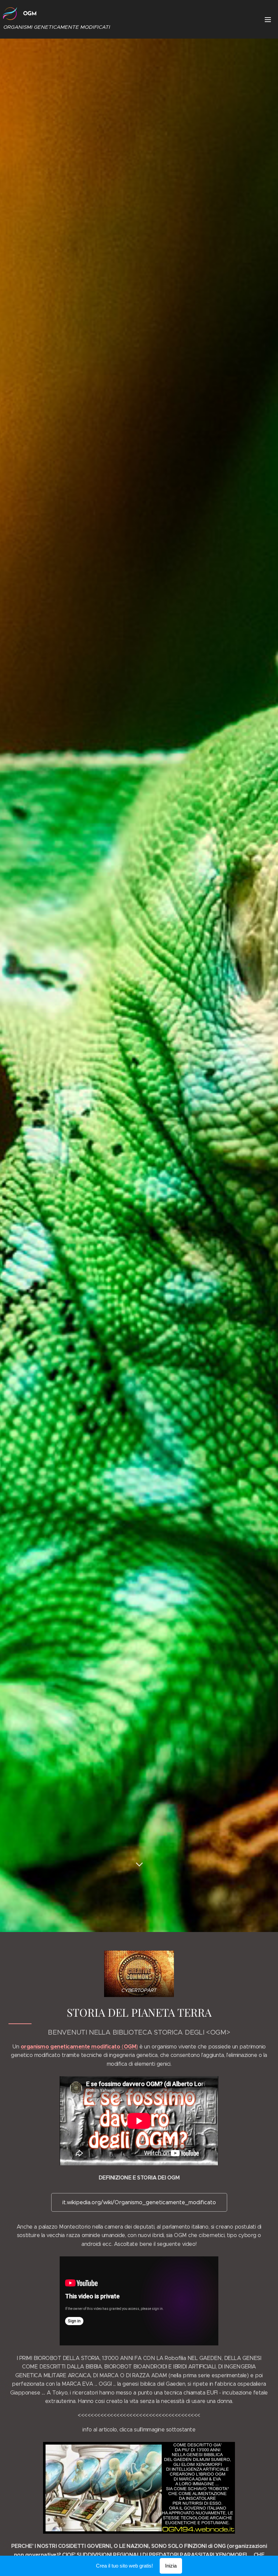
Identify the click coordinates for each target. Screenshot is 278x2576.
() (79, 2047)
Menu (268, 19)
